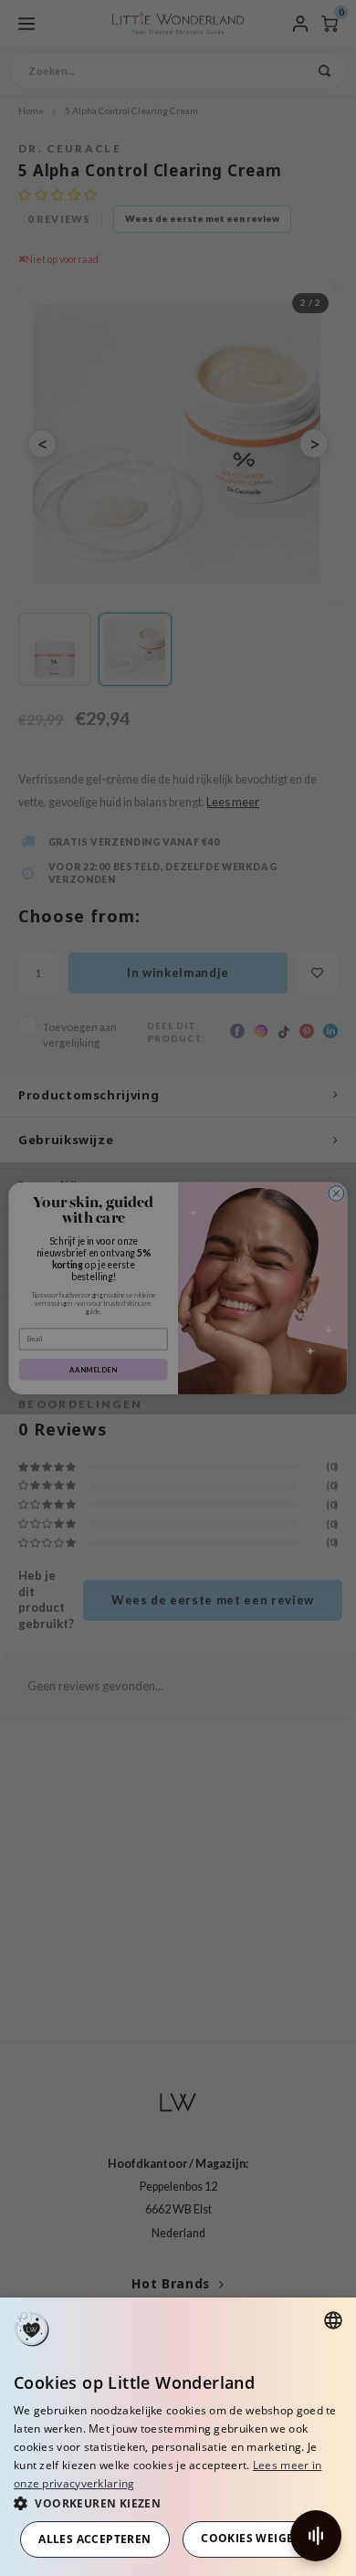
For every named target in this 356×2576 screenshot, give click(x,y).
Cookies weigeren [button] (259, 2538)
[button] (178, 2502)
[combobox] (333, 2320)
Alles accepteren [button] (94, 2539)
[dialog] (178, 2437)
